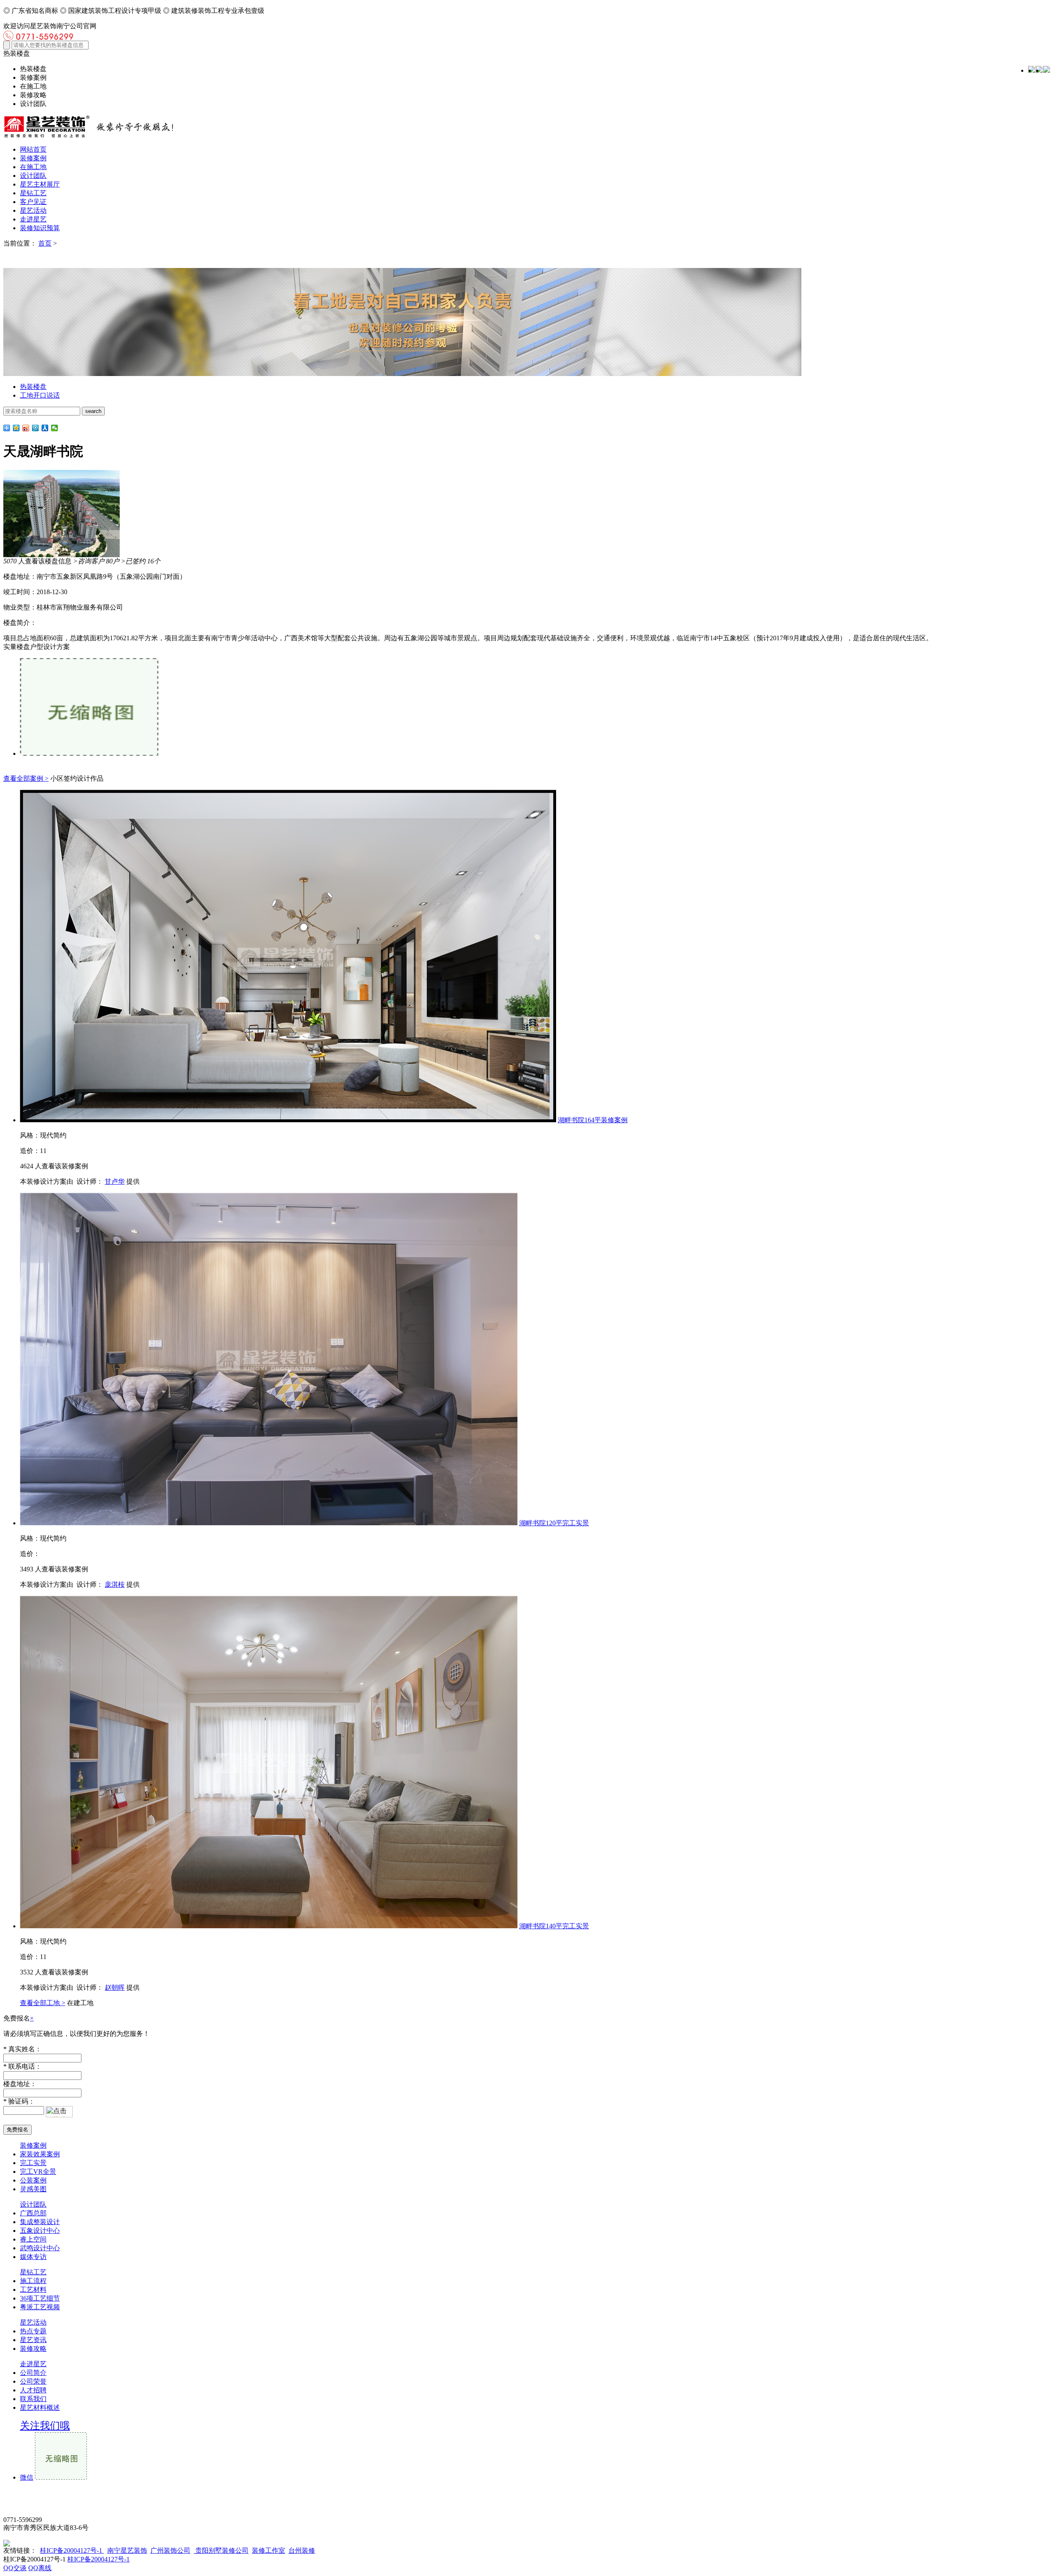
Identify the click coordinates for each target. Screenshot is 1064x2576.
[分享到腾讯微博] (36, 428)
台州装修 (302, 2550)
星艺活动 (33, 210)
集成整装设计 (40, 2222)
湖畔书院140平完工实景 (554, 1926)
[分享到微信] (55, 428)
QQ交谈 (15, 2568)
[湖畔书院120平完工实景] (269, 1523)
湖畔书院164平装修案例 (593, 1120)
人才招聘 (33, 2390)
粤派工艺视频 (40, 2307)
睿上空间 (33, 2239)
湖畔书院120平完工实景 (554, 1523)
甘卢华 (115, 1181)
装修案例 (33, 158)
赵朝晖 (115, 1987)
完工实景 (33, 2163)
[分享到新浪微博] (26, 428)
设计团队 (33, 176)
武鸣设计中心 (40, 2248)
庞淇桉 (115, 1584)
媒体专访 (33, 2257)
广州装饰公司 (170, 2550)
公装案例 (33, 2180)
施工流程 (33, 2281)
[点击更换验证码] (59, 2112)
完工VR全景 (38, 2172)
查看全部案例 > (26, 778)
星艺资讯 (33, 2340)
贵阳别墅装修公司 (221, 2550)
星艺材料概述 (40, 2408)
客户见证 (33, 202)
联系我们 (33, 2399)
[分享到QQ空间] (16, 428)
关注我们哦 (45, 2426)
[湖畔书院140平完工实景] (269, 1926)
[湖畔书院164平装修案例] (288, 1120)
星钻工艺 (33, 193)
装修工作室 (268, 2550)
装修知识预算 (40, 228)
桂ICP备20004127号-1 (72, 2550)
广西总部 (33, 2213)
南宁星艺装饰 (127, 2550)
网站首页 (33, 149)
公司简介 (33, 2373)
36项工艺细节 (40, 2298)
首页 (45, 243)
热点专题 (33, 2331)
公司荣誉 (33, 2381)
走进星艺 (33, 219)
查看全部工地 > (43, 2003)
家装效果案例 (40, 2154)
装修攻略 (33, 2349)
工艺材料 (33, 2290)
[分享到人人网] (45, 428)
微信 (27, 2477)
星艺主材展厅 (40, 184)
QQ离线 (40, 2568)
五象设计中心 (40, 2231)
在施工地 (33, 167)
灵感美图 (33, 2189)
